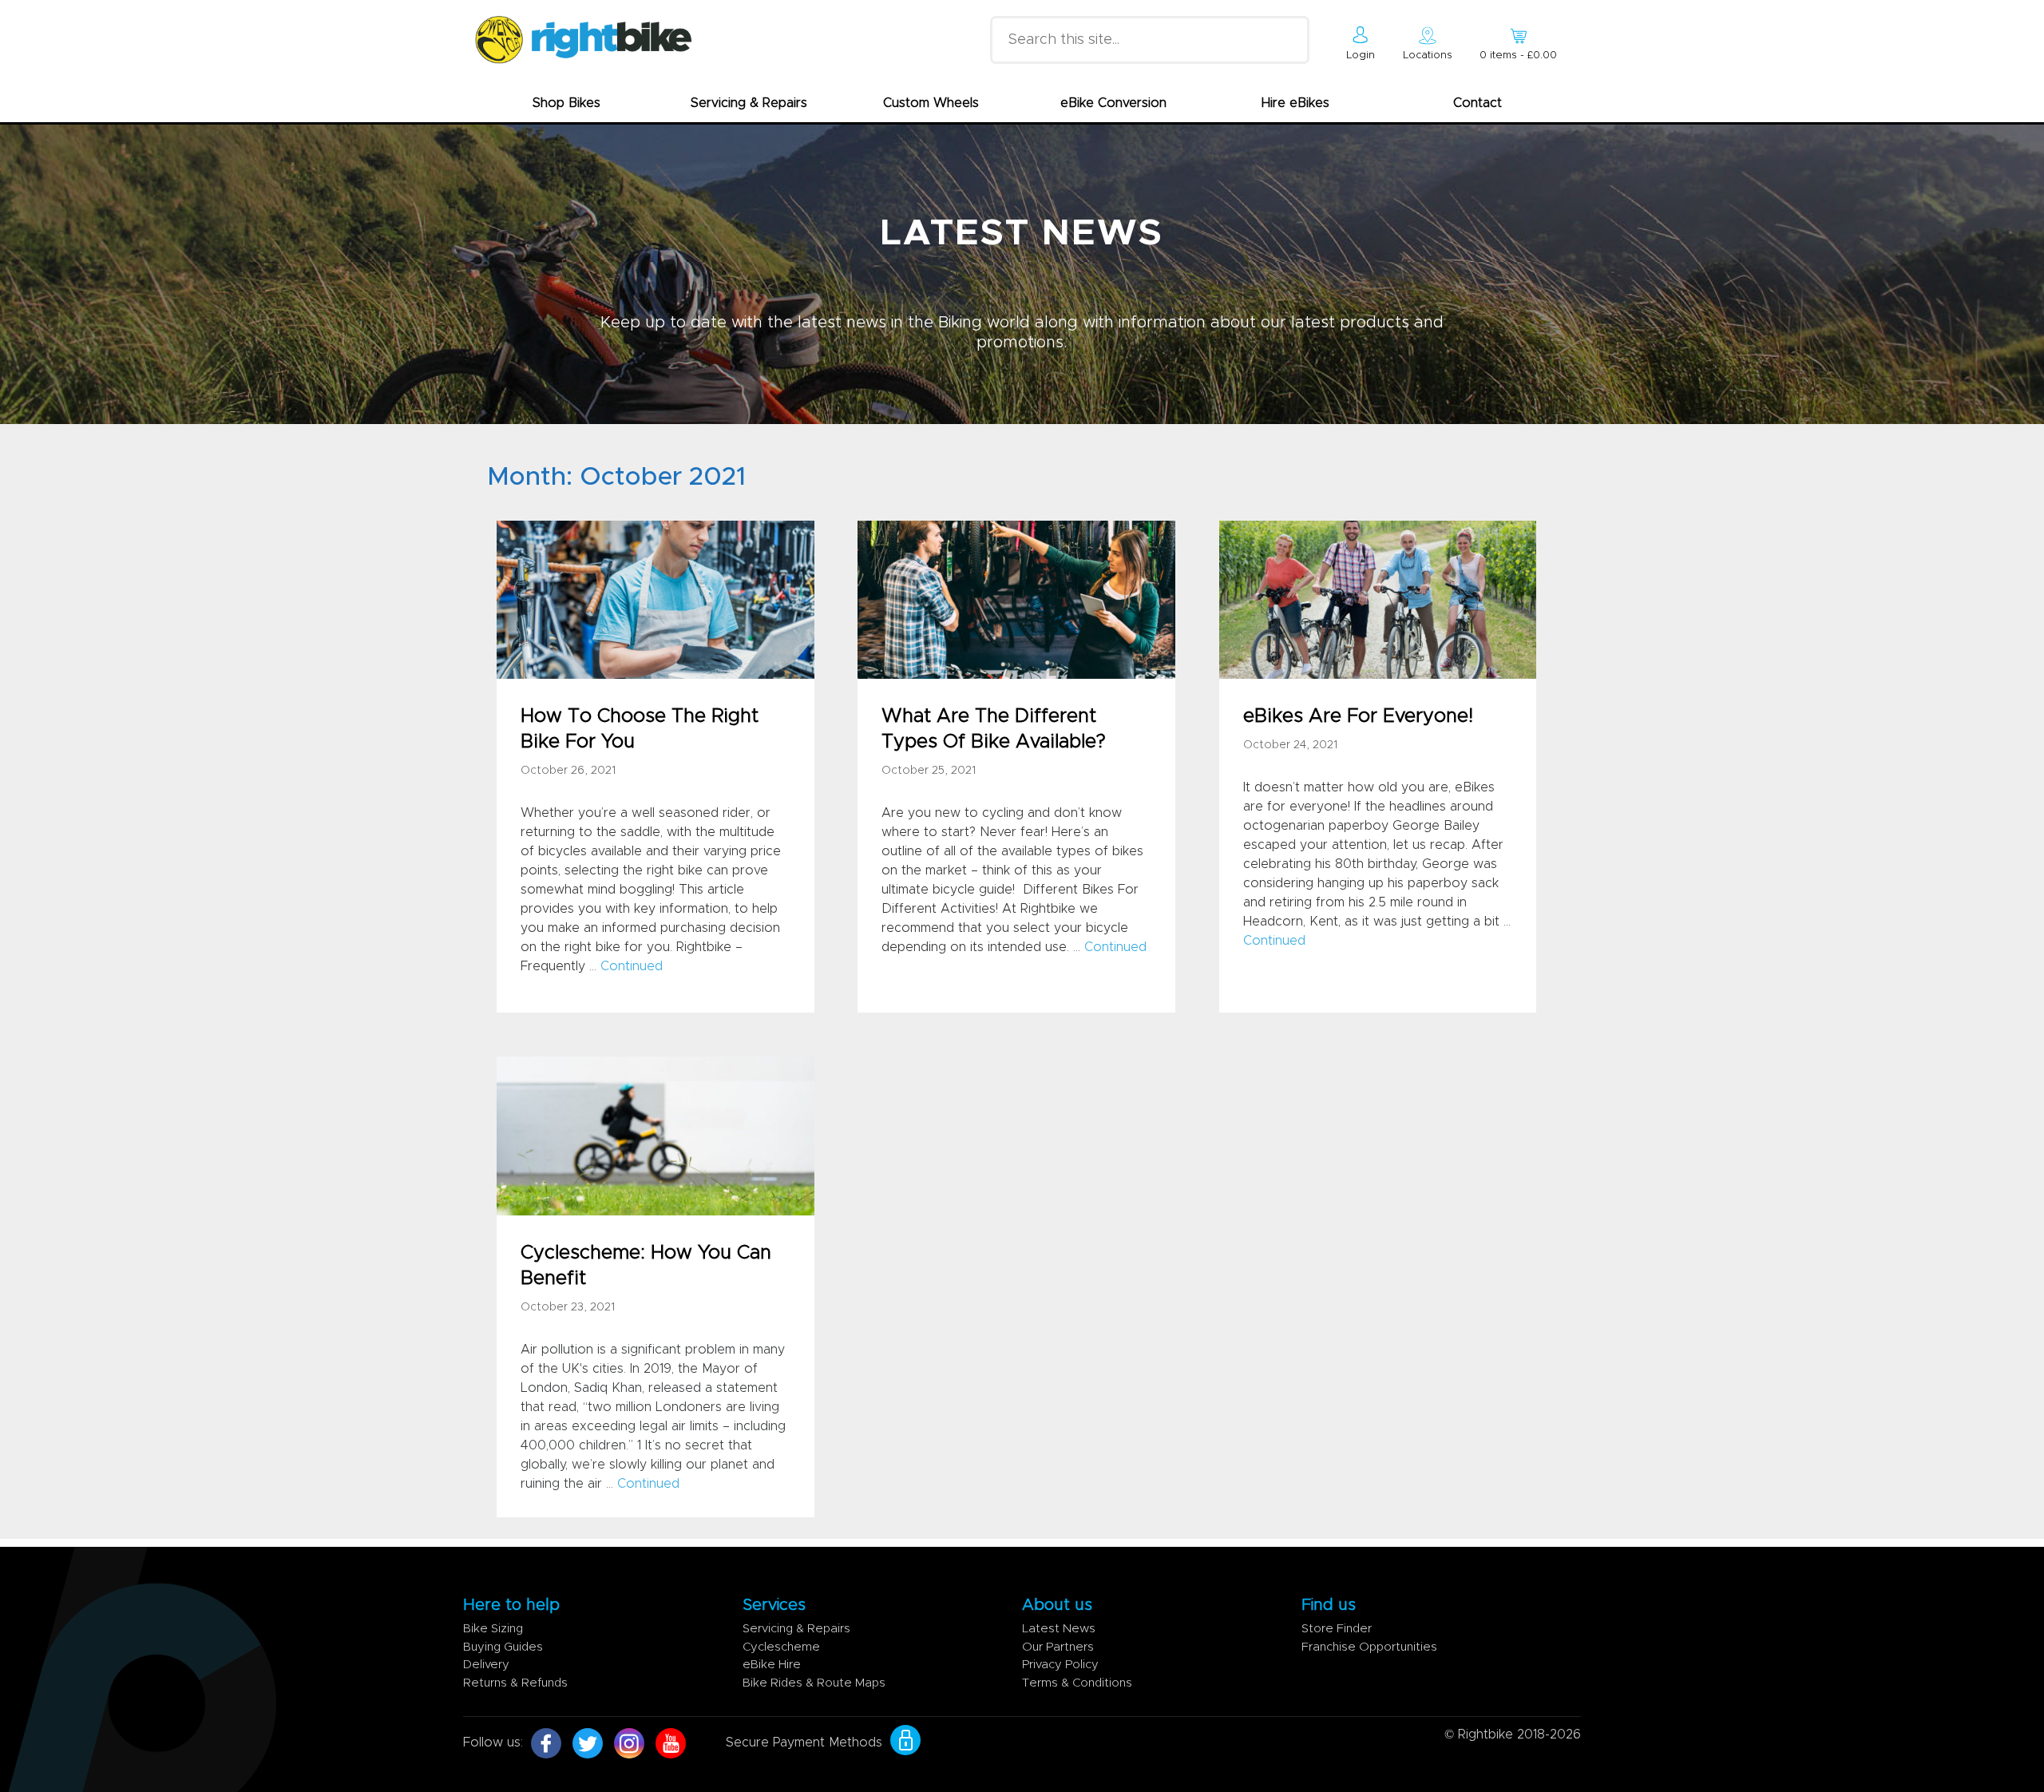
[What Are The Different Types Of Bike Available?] (1016, 599)
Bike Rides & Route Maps (814, 1683)
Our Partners (1058, 1647)
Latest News (1059, 1629)
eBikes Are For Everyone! (1358, 716)
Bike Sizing (493, 1629)
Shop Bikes (566, 103)
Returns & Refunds (515, 1683)
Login (1361, 56)
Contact (1478, 103)
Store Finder (1337, 1629)
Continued (632, 966)
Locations (1428, 56)
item (1518, 56)
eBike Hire (772, 1665)
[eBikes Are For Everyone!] (1378, 599)
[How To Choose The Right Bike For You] (655, 599)
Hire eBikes (1295, 103)
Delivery (486, 1665)
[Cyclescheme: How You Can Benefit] (655, 1135)
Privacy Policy (1060, 1665)
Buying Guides (503, 1647)
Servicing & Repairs (749, 103)
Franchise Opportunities (1369, 1647)
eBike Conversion (1113, 103)
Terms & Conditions (1077, 1683)
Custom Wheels (931, 103)
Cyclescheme (781, 1647)
